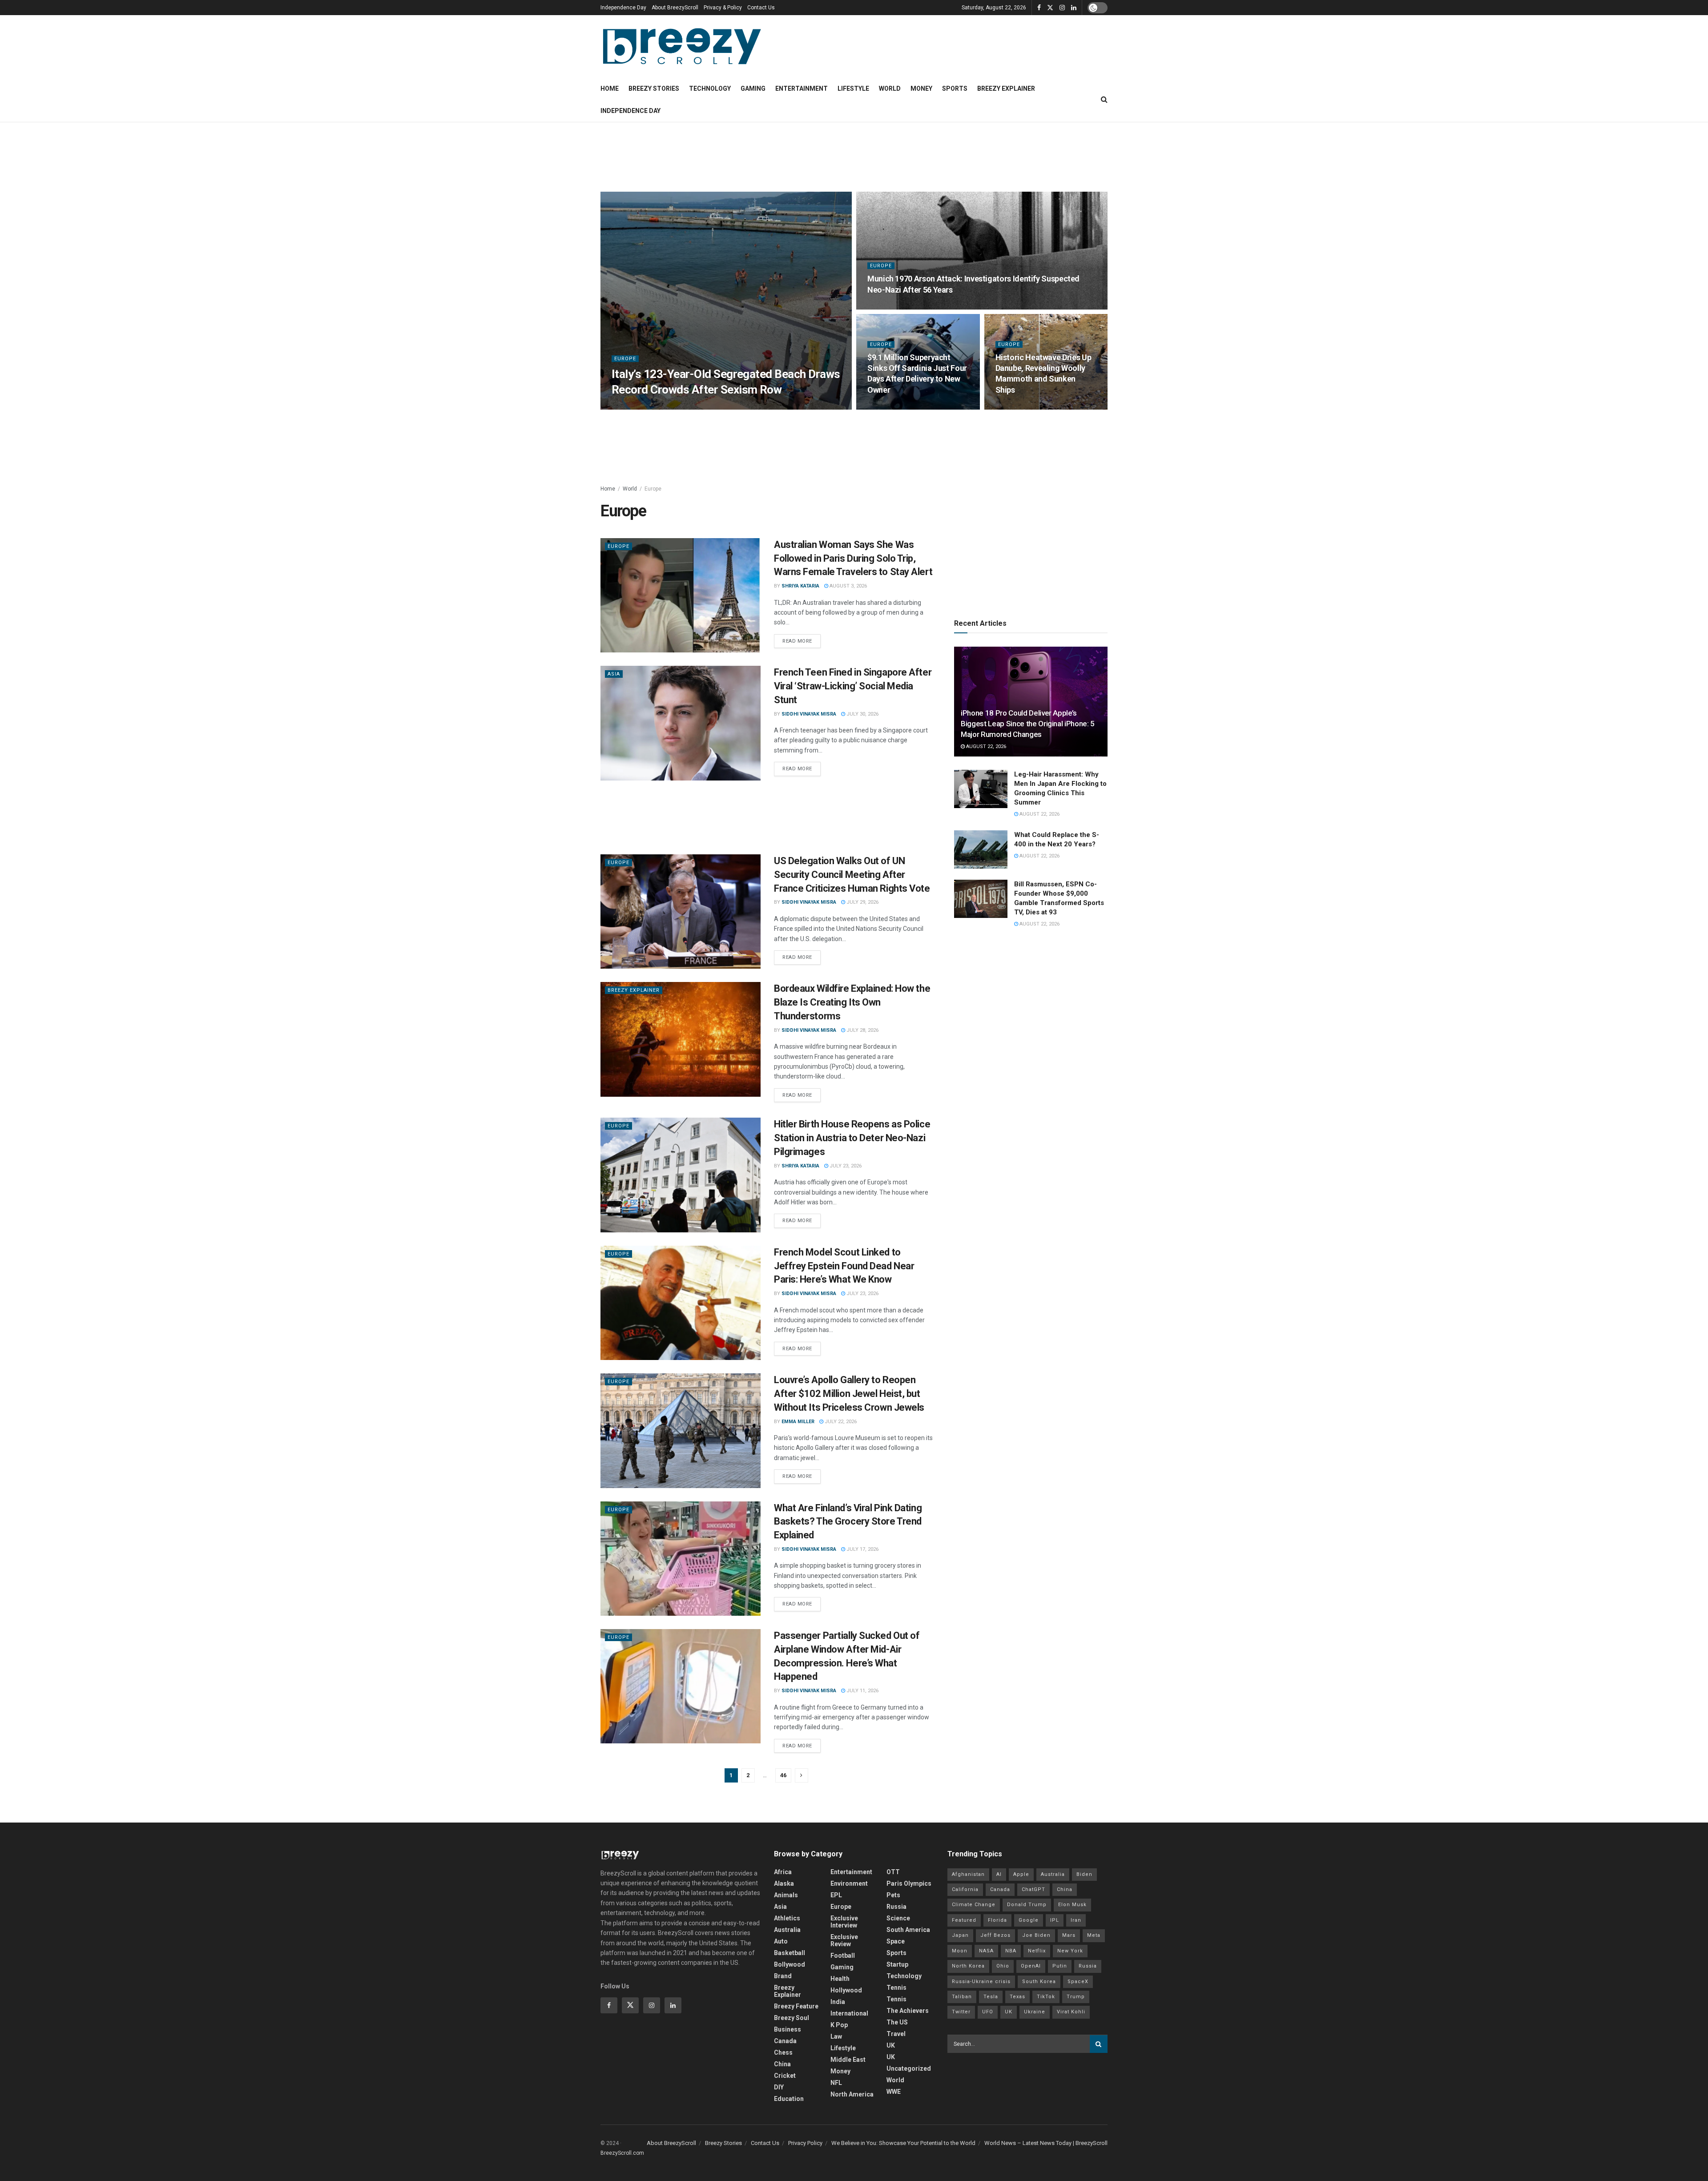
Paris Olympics (909, 1883)
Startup (897, 1964)
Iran (1076, 1920)
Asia (614, 674)
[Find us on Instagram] (1062, 8)
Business (788, 2029)
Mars (1069, 1935)
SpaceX (1078, 1982)
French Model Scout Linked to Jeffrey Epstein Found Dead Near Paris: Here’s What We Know (844, 1266)
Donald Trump (1027, 1905)
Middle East (848, 2060)
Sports (955, 89)
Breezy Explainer (1006, 89)
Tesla (991, 1997)
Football (843, 1956)
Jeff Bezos (995, 1935)
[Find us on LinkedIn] (1074, 8)
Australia (787, 1930)
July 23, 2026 (845, 1166)
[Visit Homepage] (682, 46)
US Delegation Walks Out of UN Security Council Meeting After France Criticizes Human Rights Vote (852, 875)
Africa (783, 1872)
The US (897, 2022)
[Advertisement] (854, 156)
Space (896, 1941)
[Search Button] (1104, 100)
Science (898, 1918)
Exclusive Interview (844, 1922)
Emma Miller (798, 1422)
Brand (783, 1976)
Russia (896, 1907)
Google (1029, 1920)
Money (921, 89)
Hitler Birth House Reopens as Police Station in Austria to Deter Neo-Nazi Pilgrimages (852, 1138)
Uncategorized (909, 2068)
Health (840, 1979)
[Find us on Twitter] (1050, 8)
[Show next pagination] (802, 1775)
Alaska (784, 1883)
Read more (802, 639)
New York (1070, 1951)
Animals (786, 1895)
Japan (960, 1935)
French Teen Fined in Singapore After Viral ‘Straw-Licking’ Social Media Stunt (853, 686)
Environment (849, 1883)
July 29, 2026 (862, 902)
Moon (960, 1951)
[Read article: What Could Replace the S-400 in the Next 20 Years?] (981, 849)
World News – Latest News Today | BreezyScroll (1046, 2143)
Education (789, 2099)
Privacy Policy (805, 2143)
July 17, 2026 (862, 1549)
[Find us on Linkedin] (673, 2005)
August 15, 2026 (892, 407)
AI (999, 1874)
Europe (625, 359)
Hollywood (846, 1990)
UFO (988, 2012)
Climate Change (974, 1905)
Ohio (1003, 1966)
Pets (893, 1895)
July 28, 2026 (862, 1030)
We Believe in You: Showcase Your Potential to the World (903, 2143)
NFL (836, 2083)
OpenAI (1031, 1966)
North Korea (968, 1966)
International (849, 2013)
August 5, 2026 (1019, 407)
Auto (781, 1941)
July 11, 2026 (862, 1691)
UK (891, 2045)
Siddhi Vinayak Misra (809, 714)
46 (783, 1775)
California (965, 1889)
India (838, 2002)
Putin (1060, 1966)
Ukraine (1035, 2012)
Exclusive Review (844, 1940)
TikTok (1046, 1997)
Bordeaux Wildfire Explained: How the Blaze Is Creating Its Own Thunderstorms (852, 1002)
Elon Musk (1072, 1905)
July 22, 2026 (840, 1422)
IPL (1055, 1920)
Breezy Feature (796, 2006)
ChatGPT (1033, 1889)
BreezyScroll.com (622, 2153)
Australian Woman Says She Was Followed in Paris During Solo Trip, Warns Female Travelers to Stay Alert (853, 558)
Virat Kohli (1071, 2012)
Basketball (790, 1953)
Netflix (1037, 1951)
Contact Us (761, 8)
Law (836, 2036)
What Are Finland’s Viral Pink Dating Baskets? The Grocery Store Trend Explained (848, 1522)
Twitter (961, 2012)
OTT (893, 1872)
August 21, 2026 (687, 407)
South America (908, 1930)
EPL (836, 1895)
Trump (1076, 1997)
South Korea (1039, 1982)
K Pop (839, 2025)
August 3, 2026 (848, 586)
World (890, 89)
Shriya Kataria (638, 407)
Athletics (787, 1918)
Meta (1094, 1935)
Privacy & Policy (723, 8)
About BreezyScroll (675, 8)
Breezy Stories (654, 89)
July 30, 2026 (862, 714)
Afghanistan (968, 1874)
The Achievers (908, 2011)
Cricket (785, 2076)
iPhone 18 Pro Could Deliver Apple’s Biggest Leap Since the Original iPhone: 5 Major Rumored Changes (1028, 724)
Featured (964, 1920)
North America (852, 2094)
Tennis (896, 1988)
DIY (779, 2087)
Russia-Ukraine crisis (981, 1982)
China (782, 2064)
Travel (896, 2034)
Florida (997, 1920)
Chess (783, 2052)
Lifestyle (853, 89)
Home (610, 89)
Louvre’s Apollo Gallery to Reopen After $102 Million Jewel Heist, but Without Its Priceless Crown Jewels (849, 1394)
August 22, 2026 (985, 746)
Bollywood (790, 1964)
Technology (710, 89)
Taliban (962, 1997)
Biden (1084, 1874)
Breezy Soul (792, 2018)
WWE (894, 2092)
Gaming (753, 89)
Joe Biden (1036, 1935)
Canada (785, 2041)
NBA (1011, 1951)
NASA (986, 1951)
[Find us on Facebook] (1039, 8)
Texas (1017, 1997)
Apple (1021, 1874)
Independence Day (623, 8)
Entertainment (802, 89)
